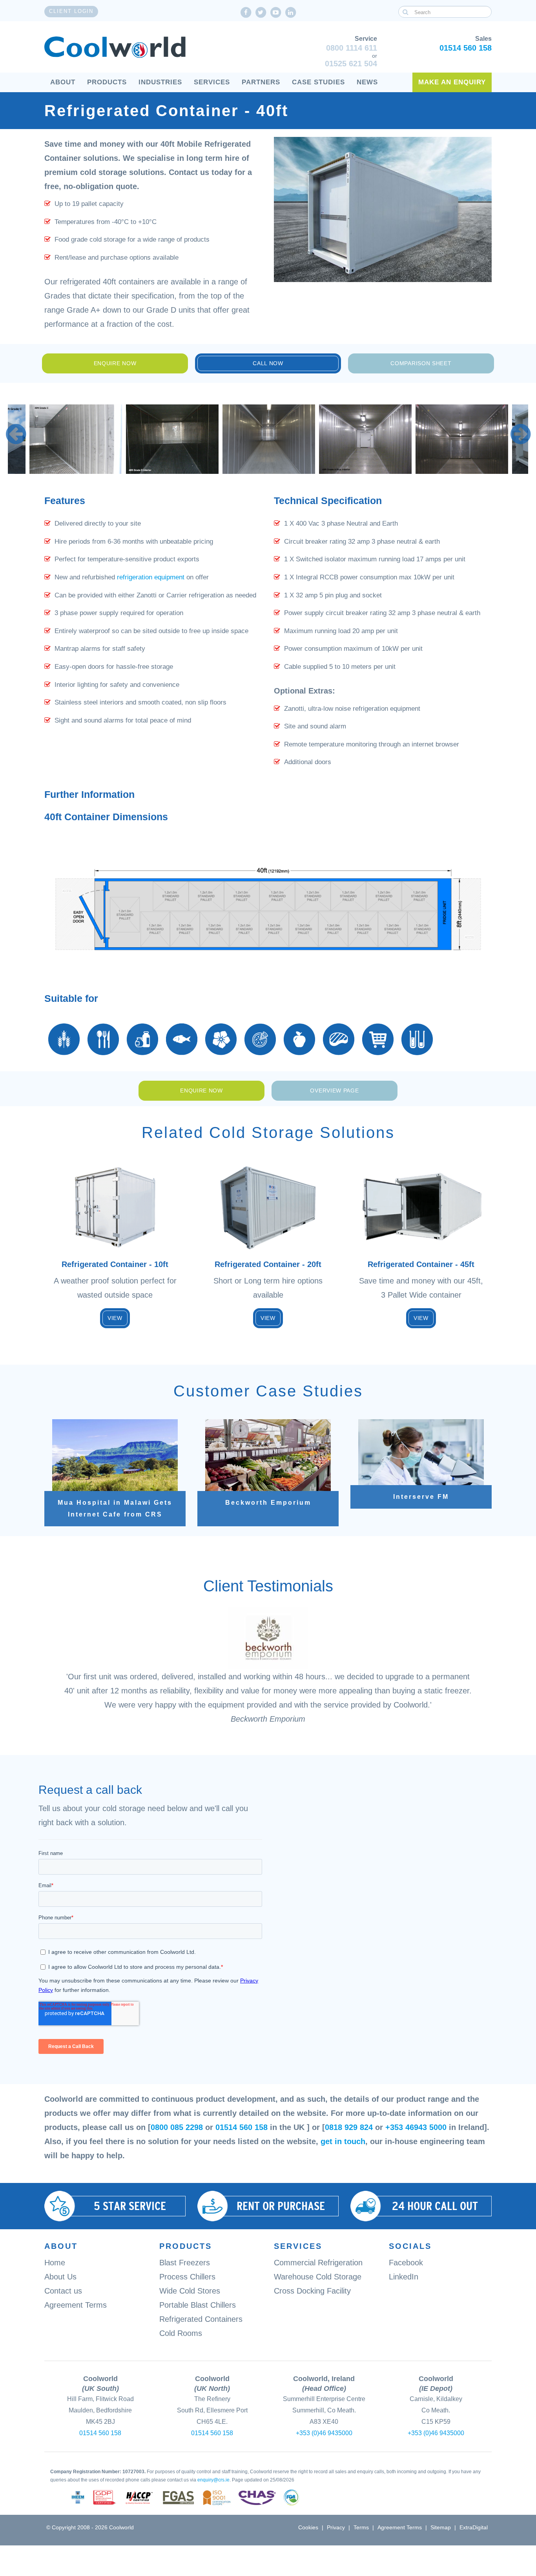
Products (107, 82)
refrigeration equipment (151, 577)
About (63, 82)
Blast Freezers (185, 2263)
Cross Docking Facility (312, 2291)
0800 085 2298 (177, 2127)
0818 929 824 (349, 2127)
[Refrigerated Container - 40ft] (76, 439)
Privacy (336, 2527)
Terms (361, 2527)
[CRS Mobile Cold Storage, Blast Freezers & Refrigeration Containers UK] (115, 47)
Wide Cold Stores (190, 2291)
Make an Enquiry (452, 82)
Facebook (406, 2263)
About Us (60, 2277)
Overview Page (334, 1090)
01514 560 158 (466, 48)
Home (55, 2263)
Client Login (71, 11)
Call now (268, 363)
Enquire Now (115, 363)
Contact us (63, 2291)
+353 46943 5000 (416, 2127)
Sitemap (441, 2527)
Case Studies (318, 82)
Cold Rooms (181, 2333)
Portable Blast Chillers (198, 2305)
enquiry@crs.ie (213, 2480)
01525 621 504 (351, 64)
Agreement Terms (76, 2305)
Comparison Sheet (421, 363)
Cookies (308, 2527)
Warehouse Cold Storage (318, 2277)
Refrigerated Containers (201, 2319)
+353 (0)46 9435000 (324, 2433)
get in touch (343, 2141)
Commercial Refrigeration (318, 2263)
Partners (261, 82)
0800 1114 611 (352, 48)
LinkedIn (404, 2277)
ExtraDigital (474, 2527)
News (367, 82)
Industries (160, 82)
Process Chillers (187, 2277)
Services (212, 82)
